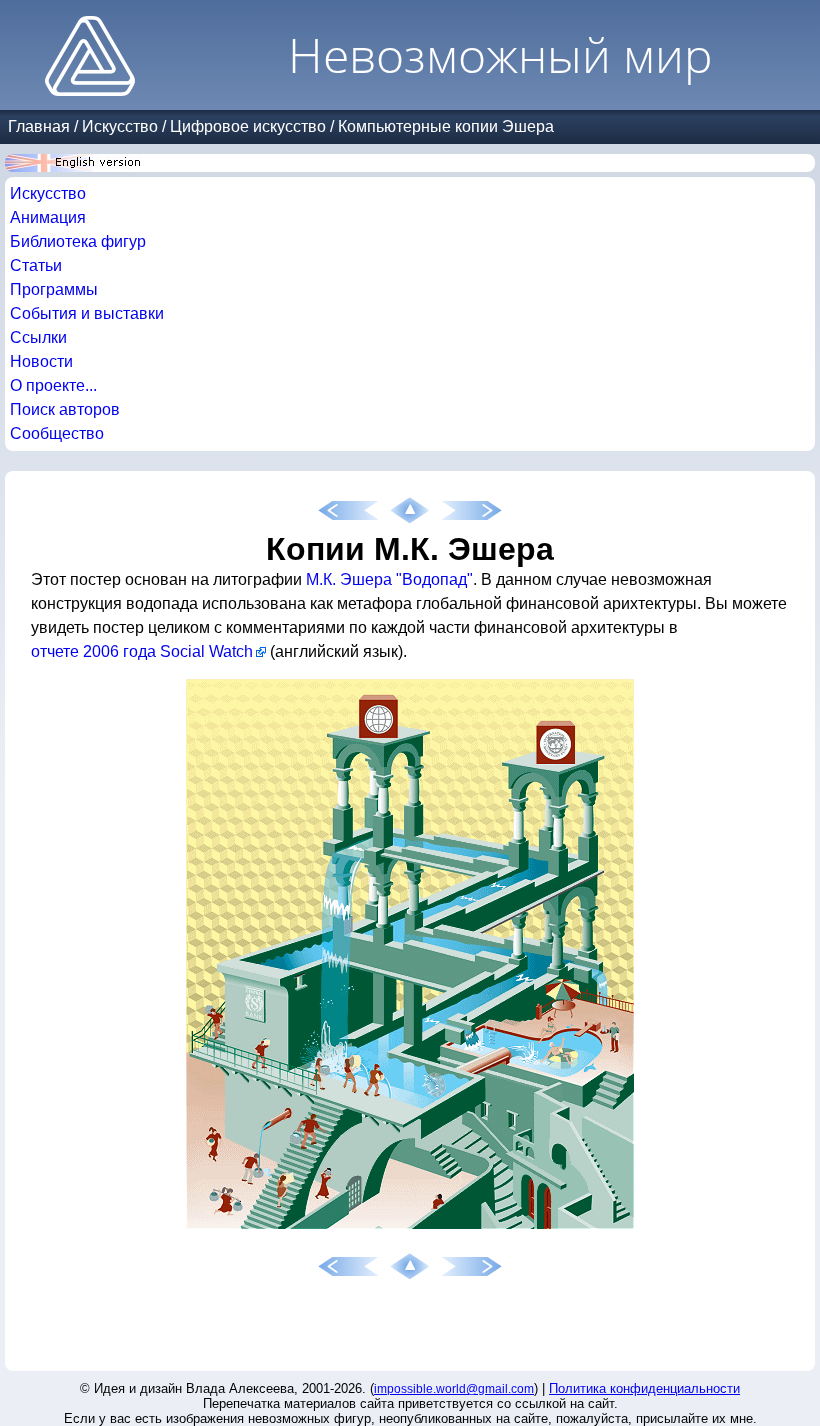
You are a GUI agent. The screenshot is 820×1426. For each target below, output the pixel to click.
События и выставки (87, 313)
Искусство (120, 126)
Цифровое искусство (248, 126)
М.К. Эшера (349, 579)
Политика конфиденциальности (644, 1388)
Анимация (48, 217)
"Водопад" (434, 579)
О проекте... (53, 385)
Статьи (36, 265)
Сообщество (57, 433)
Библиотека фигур (78, 241)
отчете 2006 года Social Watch (142, 651)
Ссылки (38, 337)
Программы (54, 289)
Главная (39, 126)
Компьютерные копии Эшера (446, 126)
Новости (41, 361)
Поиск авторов (65, 409)
